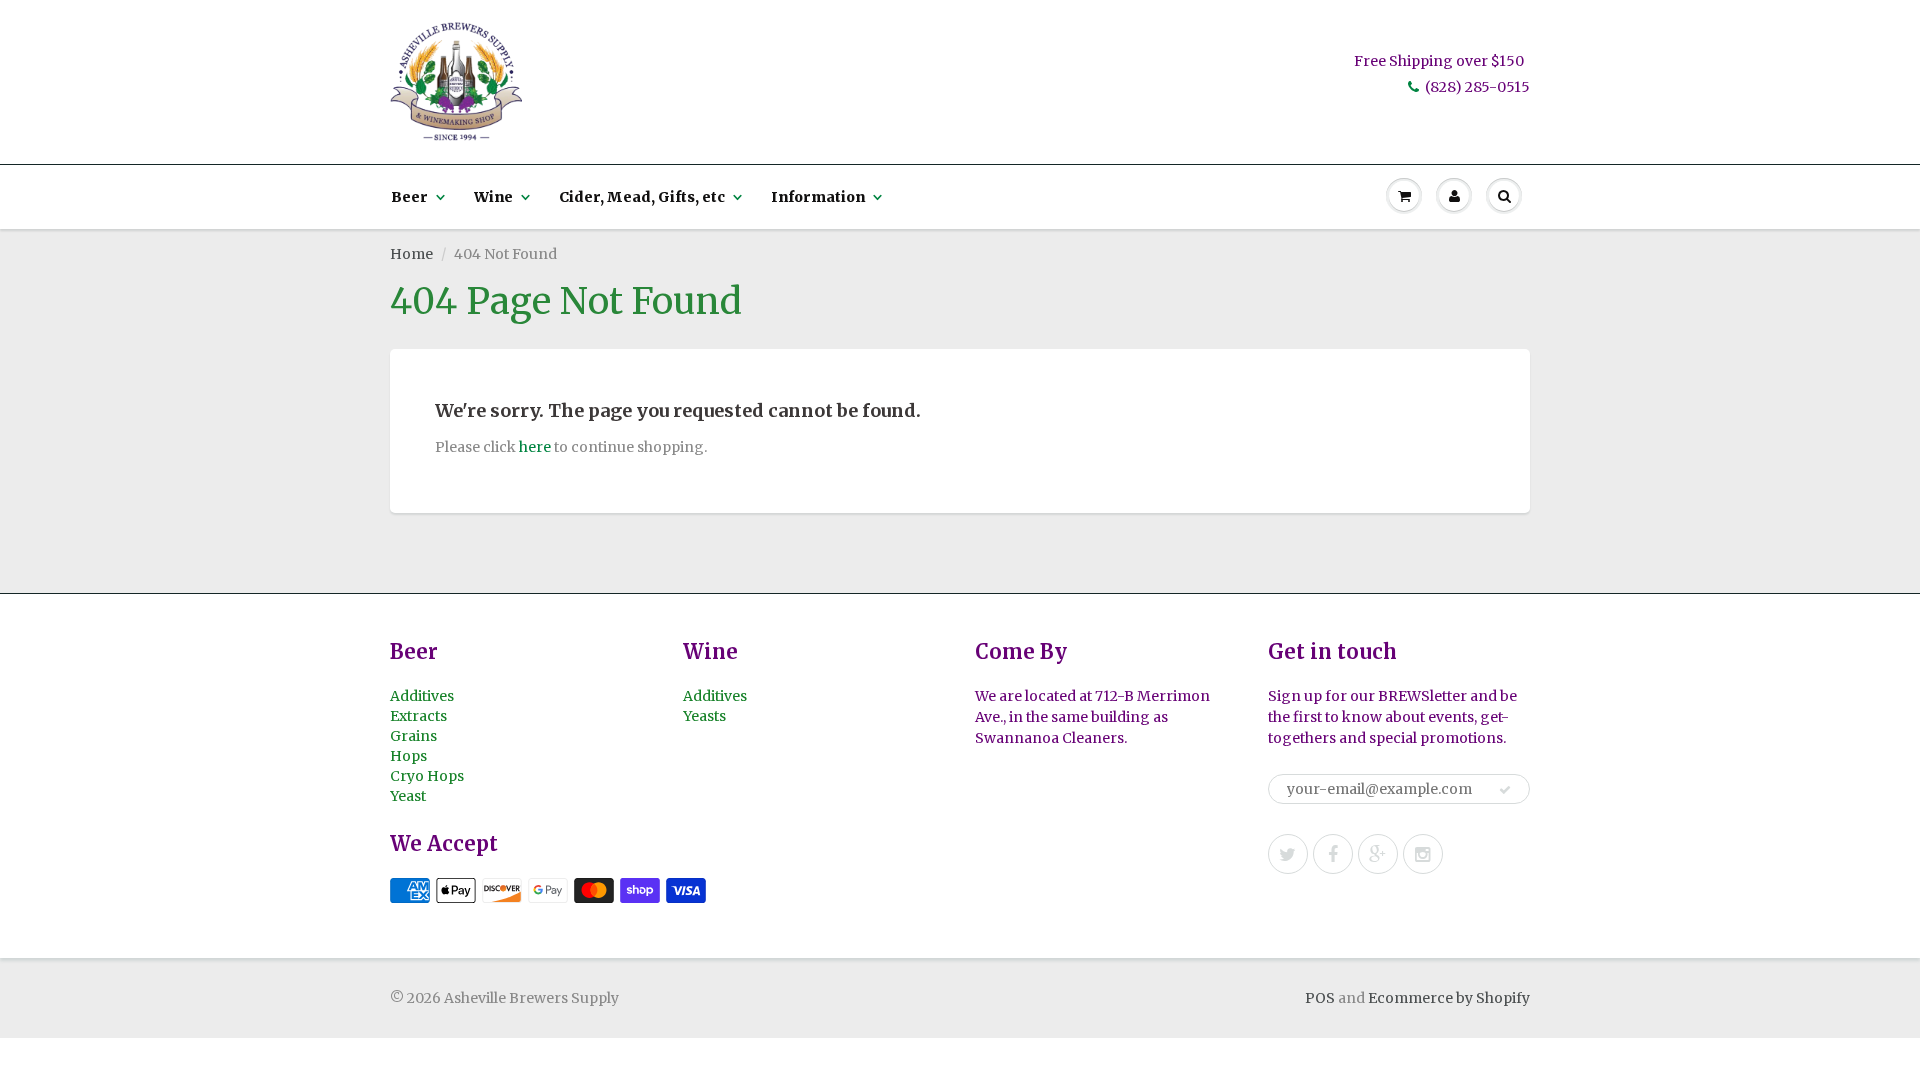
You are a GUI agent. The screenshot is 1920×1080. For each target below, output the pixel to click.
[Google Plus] (1378, 854)
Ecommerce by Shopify (1449, 998)
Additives (422, 696)
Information (818, 197)
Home (411, 254)
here (535, 447)
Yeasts (704, 716)
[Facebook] (1333, 854)
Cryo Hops (427, 776)
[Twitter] (1288, 854)
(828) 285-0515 (1477, 87)
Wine (493, 197)
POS (1320, 998)
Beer (409, 197)
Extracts (418, 716)
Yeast (408, 796)
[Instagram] (1423, 854)
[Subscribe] (1505, 790)
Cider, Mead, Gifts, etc (642, 197)
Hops (408, 756)
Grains (413, 736)
